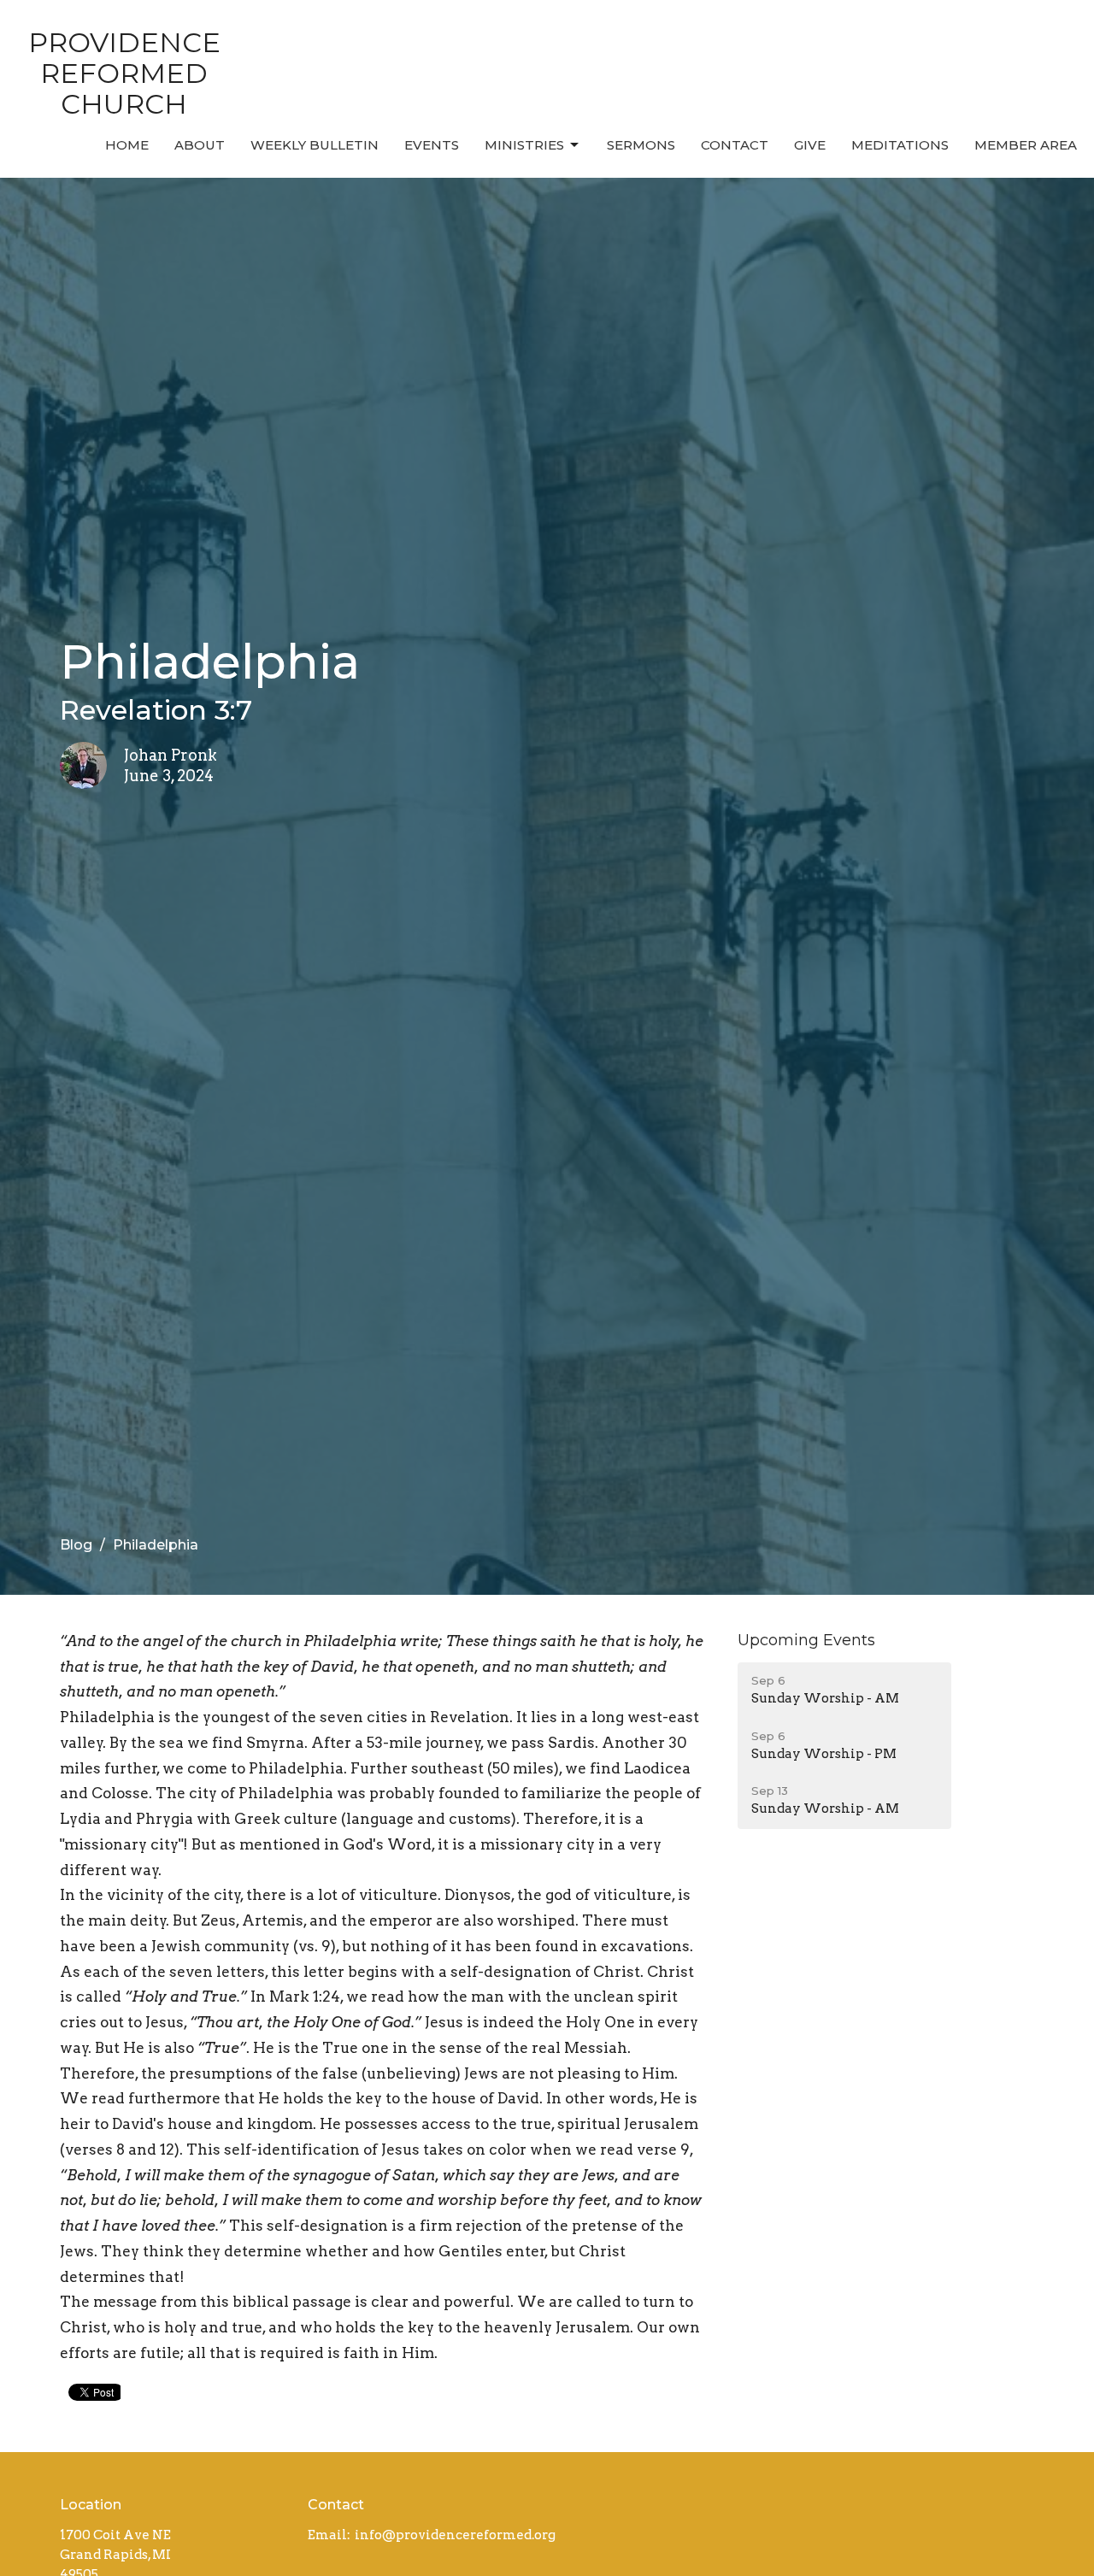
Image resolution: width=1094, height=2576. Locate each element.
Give (810, 145)
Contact (735, 145)
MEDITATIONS (900, 145)
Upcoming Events (806, 1640)
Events (432, 145)
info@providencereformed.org (455, 2535)
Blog (76, 1545)
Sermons (641, 145)
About (200, 145)
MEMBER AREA (1026, 145)
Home (127, 145)
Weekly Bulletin (315, 145)
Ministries (524, 145)
